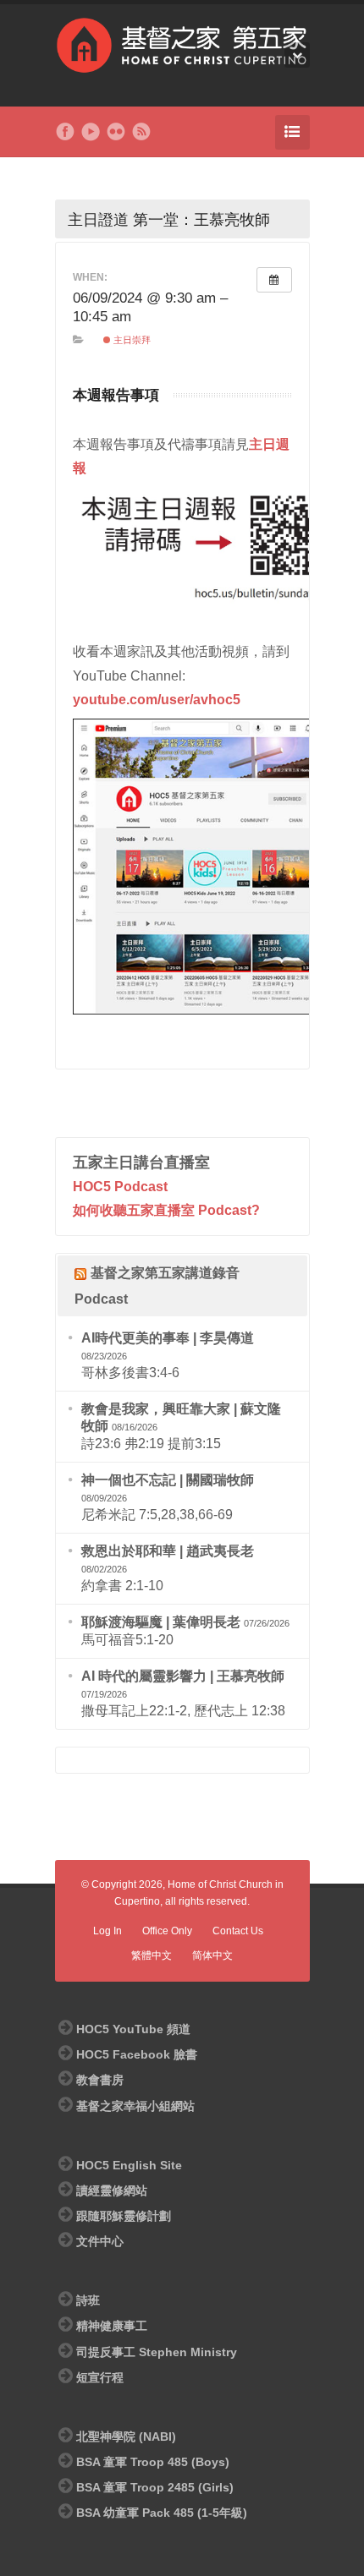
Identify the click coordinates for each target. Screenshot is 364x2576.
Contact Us (238, 1931)
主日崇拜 (131, 340)
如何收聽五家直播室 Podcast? (166, 1210)
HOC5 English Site (129, 2165)
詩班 (88, 2300)
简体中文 (212, 1955)
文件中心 (100, 2241)
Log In (108, 1931)
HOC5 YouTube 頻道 (133, 2029)
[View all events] (274, 280)
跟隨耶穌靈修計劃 (124, 2216)
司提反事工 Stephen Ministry (157, 2352)
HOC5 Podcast (120, 1187)
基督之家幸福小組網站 (135, 2106)
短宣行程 (100, 2377)
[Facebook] (65, 132)
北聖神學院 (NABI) (126, 2437)
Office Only (167, 1931)
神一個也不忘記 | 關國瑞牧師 (168, 1480)
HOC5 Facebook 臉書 (137, 2054)
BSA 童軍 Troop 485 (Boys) (153, 2462)
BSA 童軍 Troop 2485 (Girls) (155, 2487)
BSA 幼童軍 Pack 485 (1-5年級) (162, 2513)
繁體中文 (152, 1955)
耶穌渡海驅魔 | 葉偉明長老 (161, 1622)
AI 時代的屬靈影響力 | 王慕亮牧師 (183, 1676)
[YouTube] (91, 132)
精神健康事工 (112, 2326)
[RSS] (141, 132)
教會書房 (100, 2080)
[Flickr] (116, 132)
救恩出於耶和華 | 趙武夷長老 (168, 1551)
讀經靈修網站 (112, 2190)
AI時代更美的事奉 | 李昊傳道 (168, 1338)
